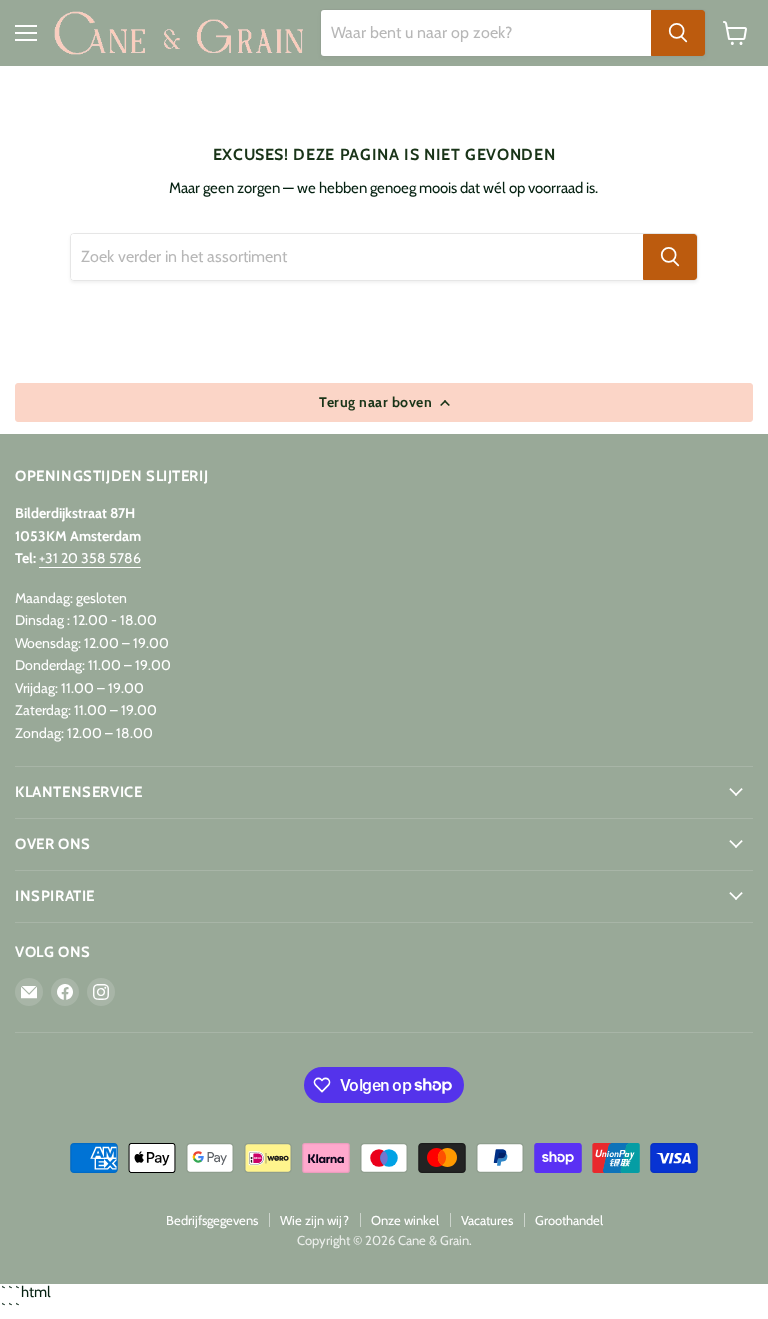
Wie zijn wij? (314, 1220)
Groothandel (569, 1220)
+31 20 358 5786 (90, 558)
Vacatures (487, 1220)
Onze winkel (405, 1220)
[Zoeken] (678, 33)
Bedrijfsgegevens (212, 1220)
